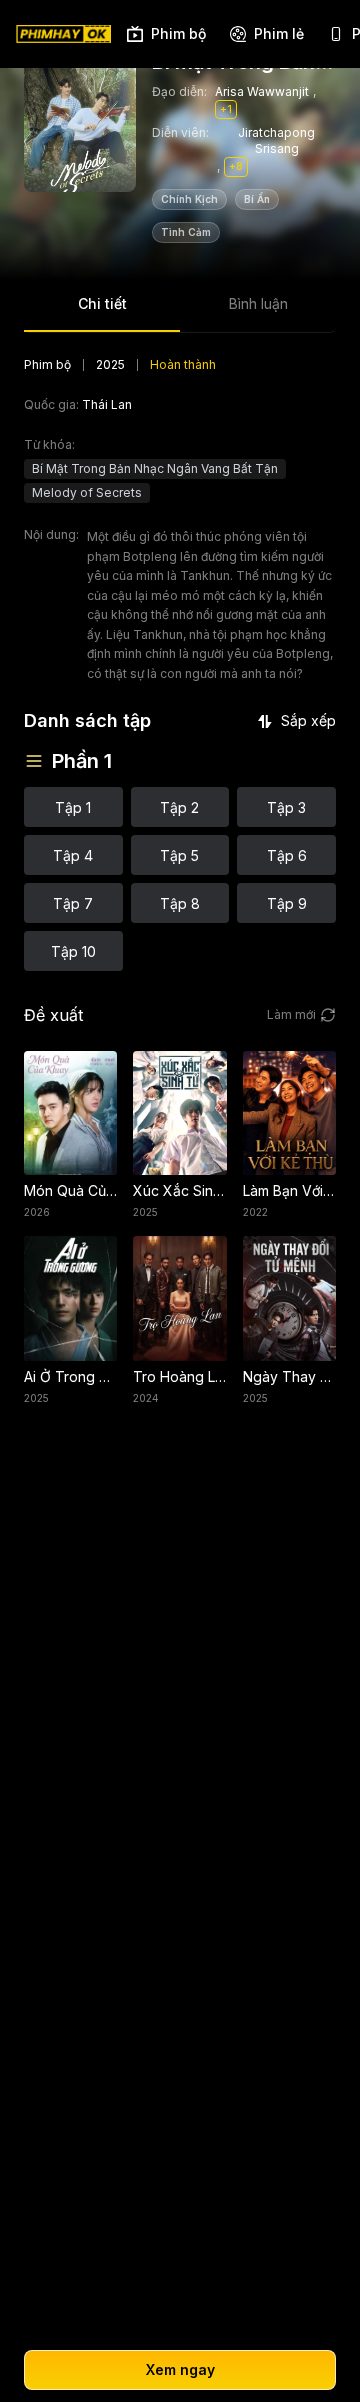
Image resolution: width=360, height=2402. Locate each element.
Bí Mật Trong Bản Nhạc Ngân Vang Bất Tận (155, 468)
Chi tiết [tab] (102, 303)
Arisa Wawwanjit (262, 91)
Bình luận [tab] (258, 303)
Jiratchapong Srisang (276, 140)
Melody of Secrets (87, 492)
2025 (110, 364)
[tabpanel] (180, 664)
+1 (226, 109)
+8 (236, 166)
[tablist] (180, 310)
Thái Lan (107, 404)
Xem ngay (180, 2369)
